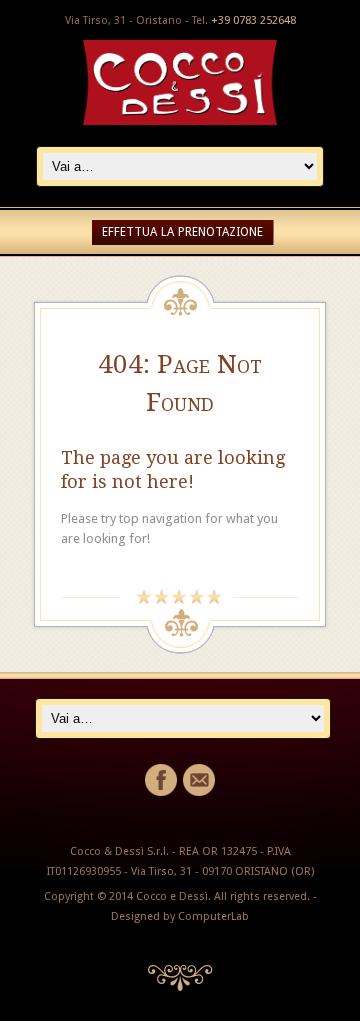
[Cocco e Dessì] (180, 120)
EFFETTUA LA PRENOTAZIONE (182, 232)
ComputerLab (213, 916)
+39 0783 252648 (253, 20)
